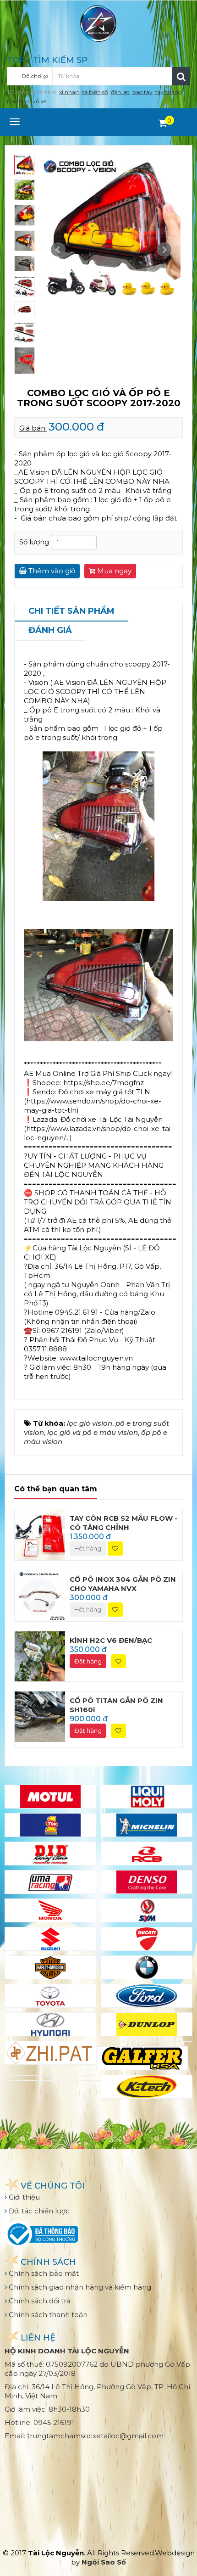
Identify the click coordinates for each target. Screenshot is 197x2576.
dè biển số (95, 92)
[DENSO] (147, 1882)
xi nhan (69, 92)
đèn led (120, 92)
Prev (58, 250)
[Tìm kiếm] (181, 76)
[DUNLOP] (147, 2024)
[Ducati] (147, 1939)
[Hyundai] (50, 2024)
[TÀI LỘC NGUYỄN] (98, 23)
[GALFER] (142, 2058)
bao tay (142, 92)
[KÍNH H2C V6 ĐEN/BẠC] (40, 1655)
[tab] (71, 612)
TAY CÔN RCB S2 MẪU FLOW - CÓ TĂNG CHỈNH (123, 1523)
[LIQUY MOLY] (147, 1797)
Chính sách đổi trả (39, 2301)
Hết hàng (88, 1548)
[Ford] (147, 1996)
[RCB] (147, 1854)
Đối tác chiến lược (38, 2211)
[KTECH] (147, 2087)
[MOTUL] (50, 1797)
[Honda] (50, 1910)
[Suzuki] (50, 1939)
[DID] (50, 1854)
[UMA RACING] (50, 1882)
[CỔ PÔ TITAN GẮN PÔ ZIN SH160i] (40, 1716)
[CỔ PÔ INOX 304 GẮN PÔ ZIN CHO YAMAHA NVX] (40, 1595)
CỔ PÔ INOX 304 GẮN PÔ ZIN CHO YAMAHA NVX (123, 1584)
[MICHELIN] (147, 1825)
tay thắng (169, 92)
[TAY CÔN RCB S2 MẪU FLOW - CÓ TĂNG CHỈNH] (40, 1534)
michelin (18, 101)
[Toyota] (50, 1996)
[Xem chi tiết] (163, 123)
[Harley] (50, 1967)
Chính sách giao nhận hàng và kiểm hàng (79, 2287)
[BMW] (147, 1967)
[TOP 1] (50, 1825)
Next (164, 250)
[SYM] (147, 1910)
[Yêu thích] (115, 1548)
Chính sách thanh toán (47, 2315)
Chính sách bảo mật (43, 2273)
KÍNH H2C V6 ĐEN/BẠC (111, 1640)
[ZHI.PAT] (50, 2053)
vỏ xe (39, 101)
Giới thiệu (23, 2197)
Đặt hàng (88, 1661)
